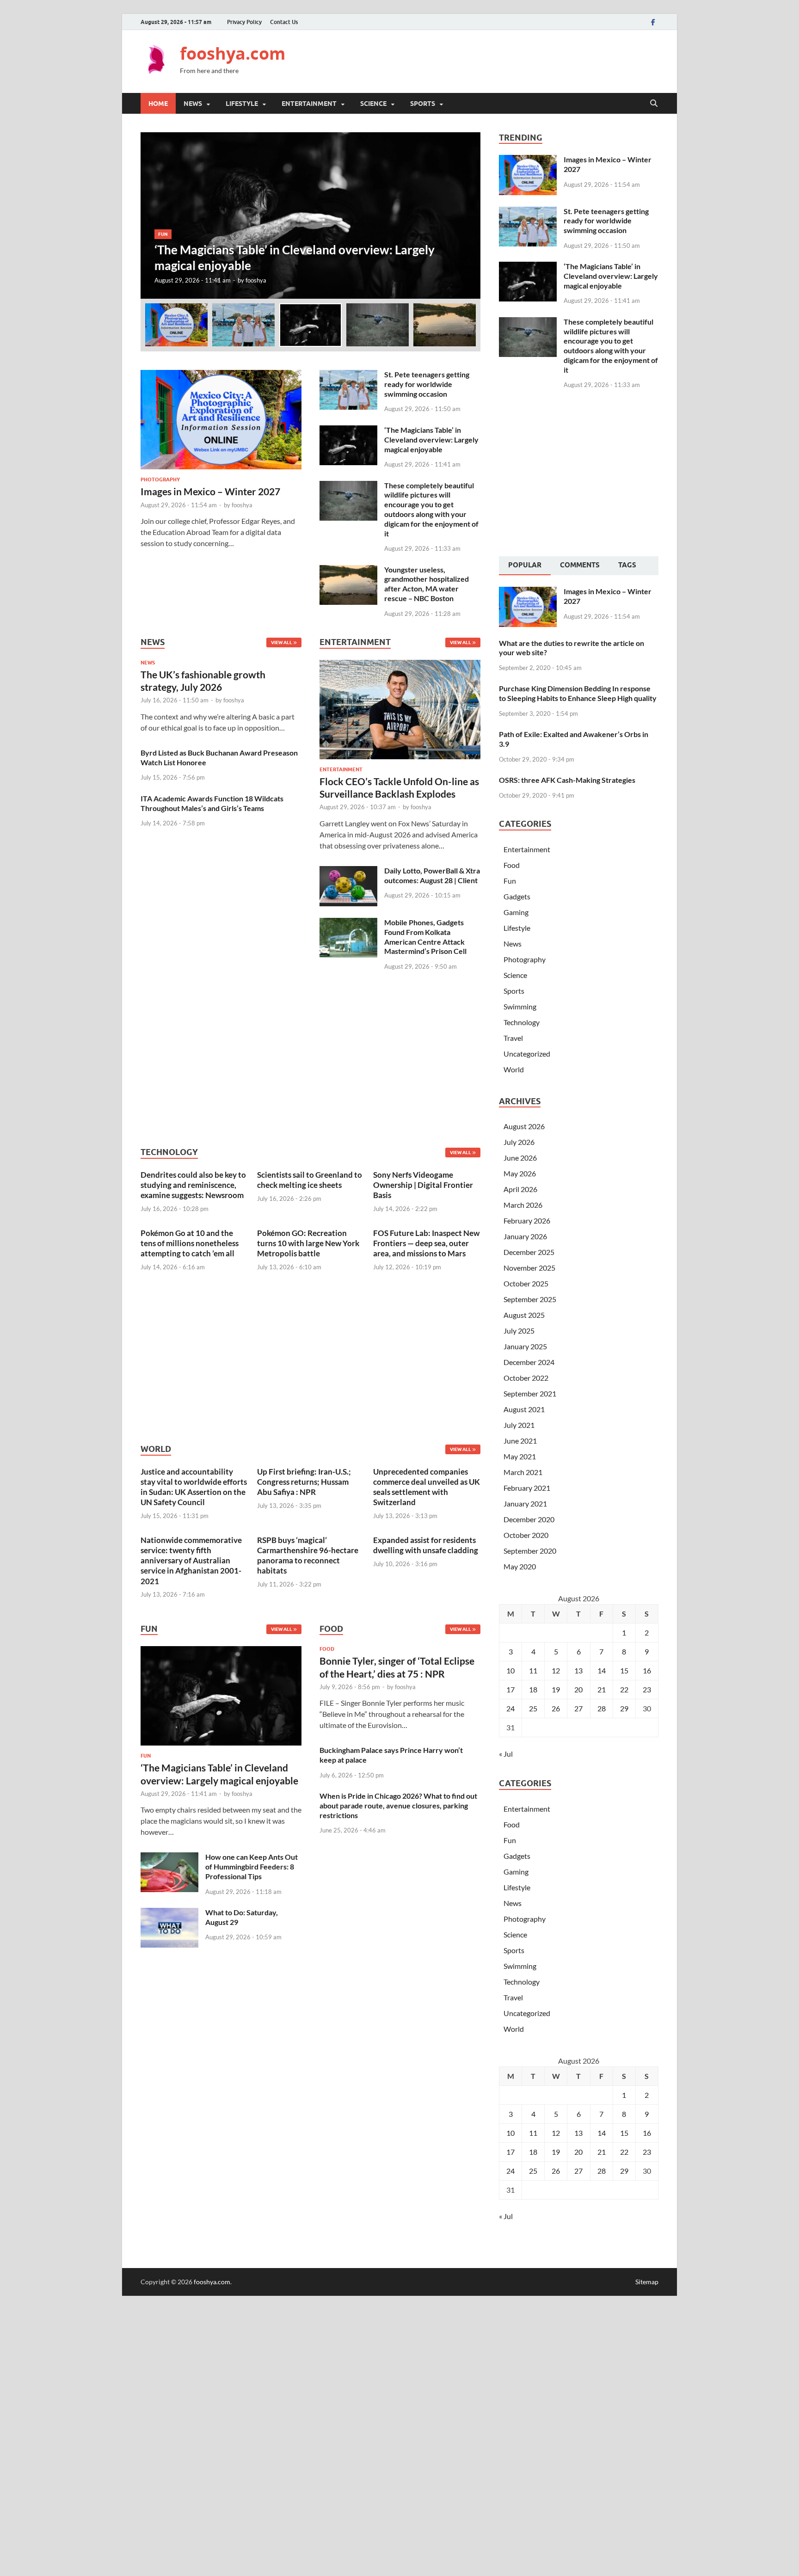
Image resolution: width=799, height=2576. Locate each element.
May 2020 (520, 1566)
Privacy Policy (244, 22)
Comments (580, 565)
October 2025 (526, 1283)
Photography (160, 480)
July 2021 (519, 1425)
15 (624, 1670)
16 (647, 1670)
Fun (163, 234)
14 (602, 1670)
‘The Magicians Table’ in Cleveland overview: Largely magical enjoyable (431, 440)
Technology (522, 1022)
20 (578, 1689)
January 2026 (525, 1236)
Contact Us (284, 22)
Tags (627, 565)
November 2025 (529, 1268)
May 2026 (520, 1173)
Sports (423, 104)
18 (533, 1689)
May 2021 (520, 1456)
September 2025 (530, 1299)
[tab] (525, 566)
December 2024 (529, 1362)
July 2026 (519, 1142)
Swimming (520, 1006)
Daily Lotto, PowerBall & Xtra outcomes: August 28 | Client (432, 875)
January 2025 (525, 1346)
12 (556, 1670)
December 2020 (529, 1519)
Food (327, 1649)
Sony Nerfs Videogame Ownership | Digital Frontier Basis (423, 1185)
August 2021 (524, 1409)
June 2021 (520, 1441)
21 (602, 1689)
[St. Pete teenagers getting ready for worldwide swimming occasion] (348, 375)
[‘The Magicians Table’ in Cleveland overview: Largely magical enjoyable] (310, 215)
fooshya (256, 280)
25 (533, 1708)
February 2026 (527, 1220)
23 (647, 1689)
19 (556, 1689)
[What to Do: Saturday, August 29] (169, 1913)
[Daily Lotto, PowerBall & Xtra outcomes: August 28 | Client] (348, 871)
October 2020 (526, 1535)
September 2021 (530, 1393)
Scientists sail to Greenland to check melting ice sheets (310, 1180)
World (514, 1069)
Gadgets (517, 896)
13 (578, 1670)
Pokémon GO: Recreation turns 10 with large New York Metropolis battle (308, 1243)
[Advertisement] (490, 60)
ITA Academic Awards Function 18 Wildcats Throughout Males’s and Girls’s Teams (212, 803)
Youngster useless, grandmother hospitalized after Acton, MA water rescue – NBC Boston (427, 584)
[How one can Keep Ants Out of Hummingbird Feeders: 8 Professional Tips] (169, 1858)
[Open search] (654, 104)
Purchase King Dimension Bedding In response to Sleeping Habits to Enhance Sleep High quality (578, 693)
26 (556, 1708)
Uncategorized (527, 1054)
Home (158, 104)
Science (373, 104)
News (193, 104)
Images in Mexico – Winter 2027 (210, 491)
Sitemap (647, 2282)
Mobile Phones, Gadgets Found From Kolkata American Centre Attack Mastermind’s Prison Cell (425, 937)
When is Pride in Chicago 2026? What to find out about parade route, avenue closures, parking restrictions (398, 1805)
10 (510, 1670)
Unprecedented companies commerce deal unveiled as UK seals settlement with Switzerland (427, 1487)
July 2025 (519, 1331)
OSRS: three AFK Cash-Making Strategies (567, 780)
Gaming (516, 912)
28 (602, 1708)
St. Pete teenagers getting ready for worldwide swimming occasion (427, 384)
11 (533, 1670)
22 (624, 1689)
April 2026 (520, 1189)
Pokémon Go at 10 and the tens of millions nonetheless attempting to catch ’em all (190, 1243)
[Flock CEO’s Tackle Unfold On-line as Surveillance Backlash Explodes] (400, 712)
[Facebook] (653, 22)
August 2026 (524, 1126)
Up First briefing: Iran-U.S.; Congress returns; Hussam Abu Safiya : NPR (304, 1482)
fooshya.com (233, 53)
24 (510, 1708)
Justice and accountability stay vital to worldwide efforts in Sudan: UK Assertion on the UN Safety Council (194, 1487)
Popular (525, 565)
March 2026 (523, 1205)
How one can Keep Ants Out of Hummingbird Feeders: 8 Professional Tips (252, 1866)
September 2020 (530, 1551)
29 (624, 1708)
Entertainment (309, 104)
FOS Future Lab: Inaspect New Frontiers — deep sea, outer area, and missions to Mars (426, 1243)
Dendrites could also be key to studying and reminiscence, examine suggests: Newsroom (193, 1185)
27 (578, 1708)
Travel (513, 1038)
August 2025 (524, 1315)
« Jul (506, 1754)
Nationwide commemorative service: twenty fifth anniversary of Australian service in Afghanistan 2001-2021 (191, 1560)
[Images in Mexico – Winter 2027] (221, 375)
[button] (466, 215)
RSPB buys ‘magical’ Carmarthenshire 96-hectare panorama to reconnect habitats (308, 1555)
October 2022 (526, 1378)
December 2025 (529, 1252)
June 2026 (520, 1158)
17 (510, 1689)
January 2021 (525, 1503)
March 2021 (523, 1472)
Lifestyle (242, 104)
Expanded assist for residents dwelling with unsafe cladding (426, 1545)
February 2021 (527, 1488)
